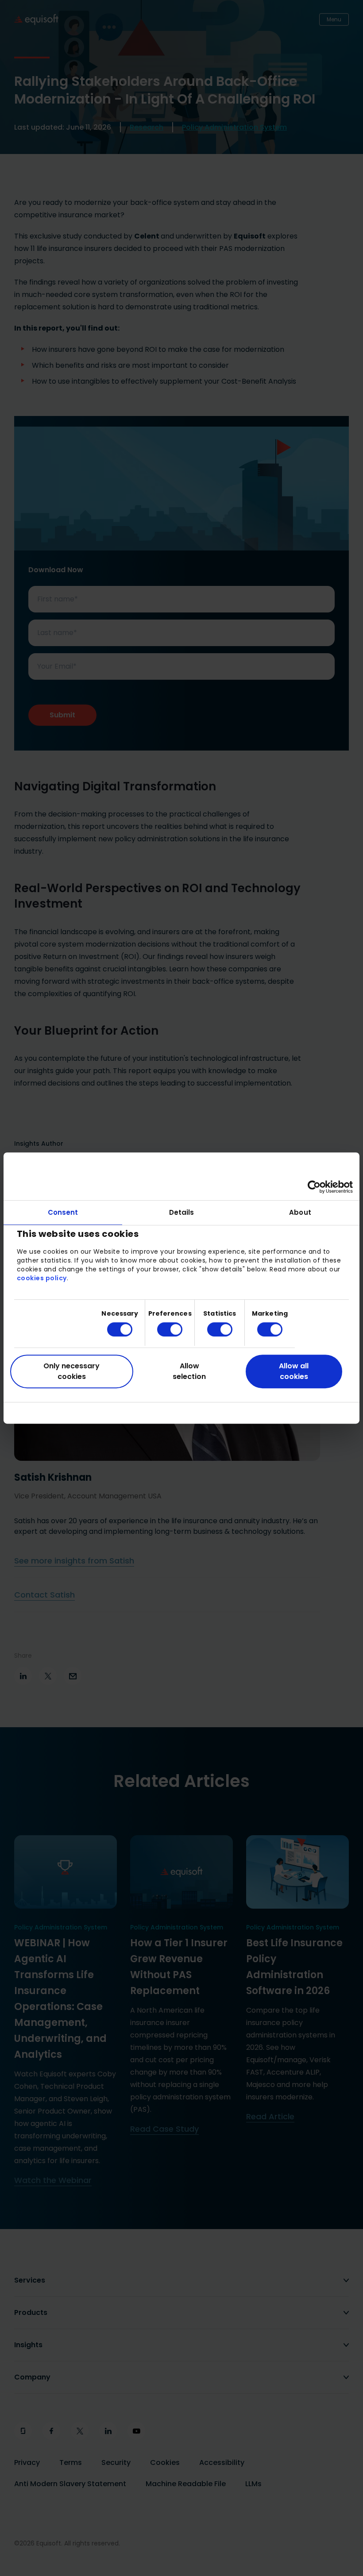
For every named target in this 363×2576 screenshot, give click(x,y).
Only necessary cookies (71, 1371)
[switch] (163, 1329)
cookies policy (42, 1278)
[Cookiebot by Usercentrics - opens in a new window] (314, 1187)
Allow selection (189, 1371)
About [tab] (300, 1212)
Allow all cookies (294, 1371)
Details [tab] (182, 1212)
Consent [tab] (63, 1212)
